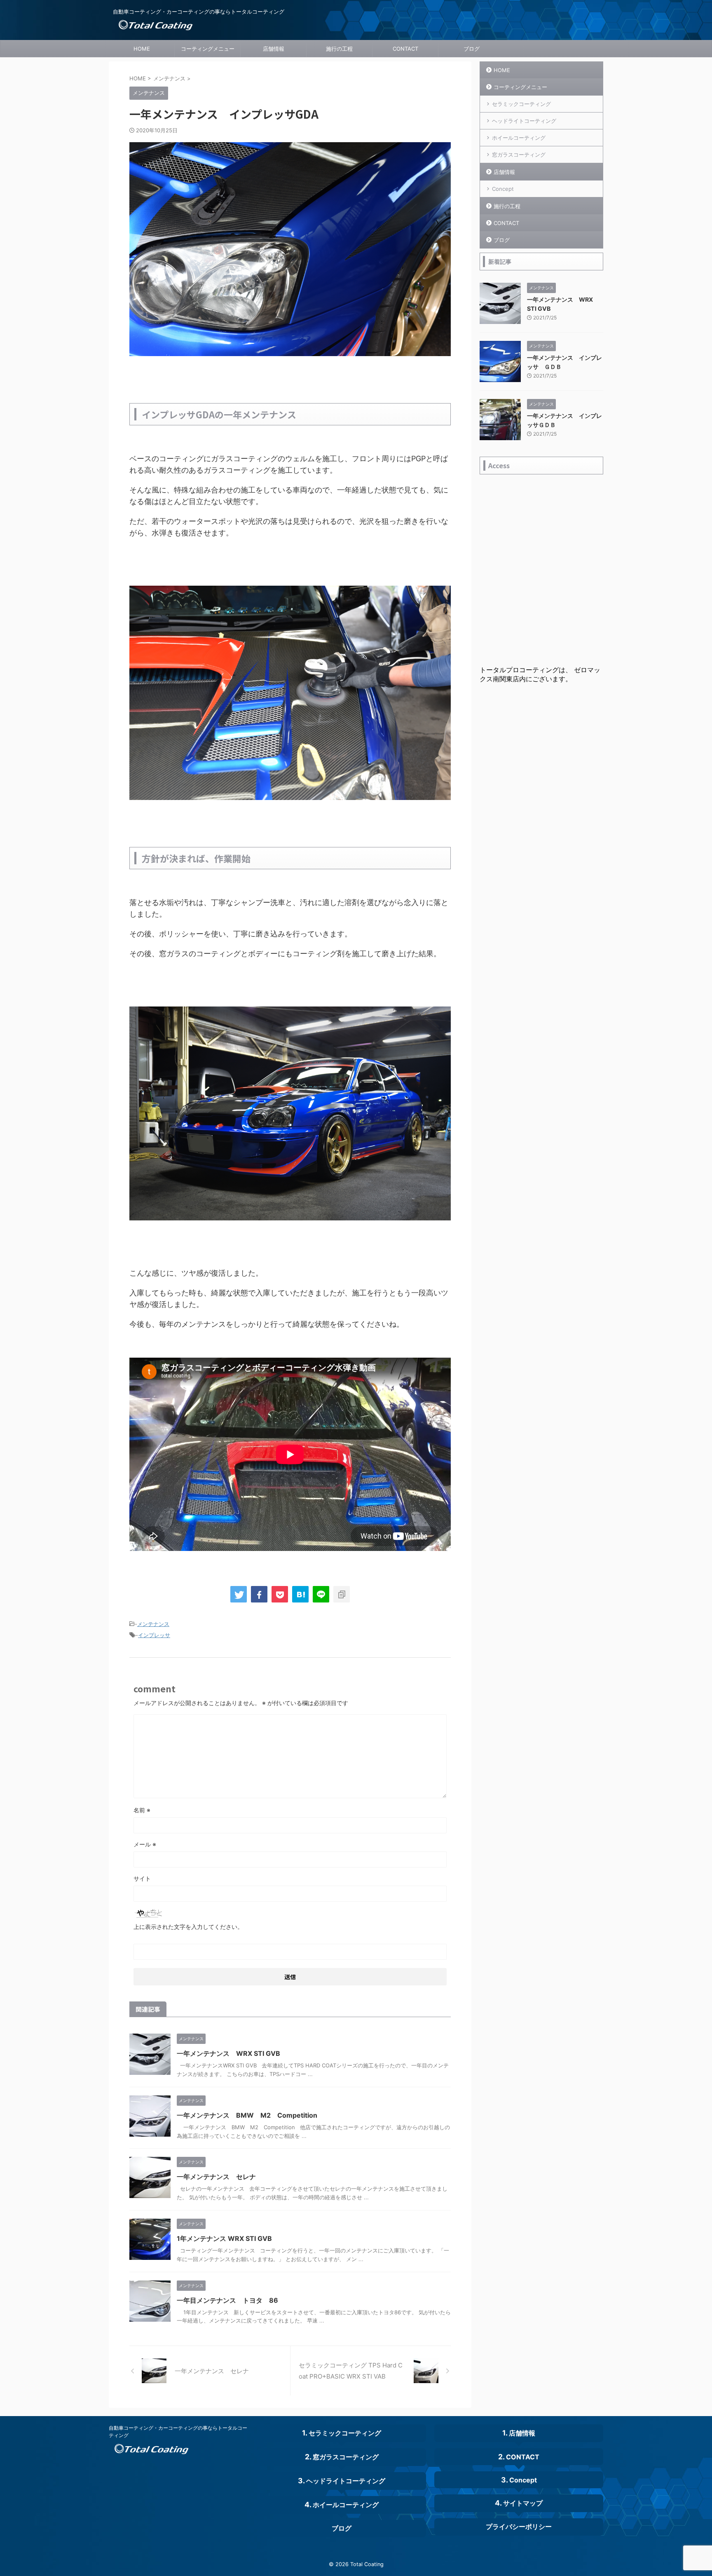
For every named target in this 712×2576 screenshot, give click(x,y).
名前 (142, 1810)
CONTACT (405, 49)
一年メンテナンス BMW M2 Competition (247, 2115)
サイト (142, 1878)
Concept (503, 189)
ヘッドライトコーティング (524, 121)
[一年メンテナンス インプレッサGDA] (300, 1594)
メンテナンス (153, 1624)
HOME (142, 49)
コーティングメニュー (208, 49)
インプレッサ (154, 1635)
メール (145, 1844)
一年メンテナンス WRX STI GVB (228, 2053)
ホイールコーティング (519, 138)
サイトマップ (523, 2503)
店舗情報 (274, 49)
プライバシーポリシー (519, 2527)
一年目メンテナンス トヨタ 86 (227, 2300)
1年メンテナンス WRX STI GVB (224, 2238)
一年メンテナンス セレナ (216, 2177)
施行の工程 (339, 49)
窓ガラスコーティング (519, 155)
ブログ (472, 49)
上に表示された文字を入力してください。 (188, 1927)
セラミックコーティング (521, 104)
